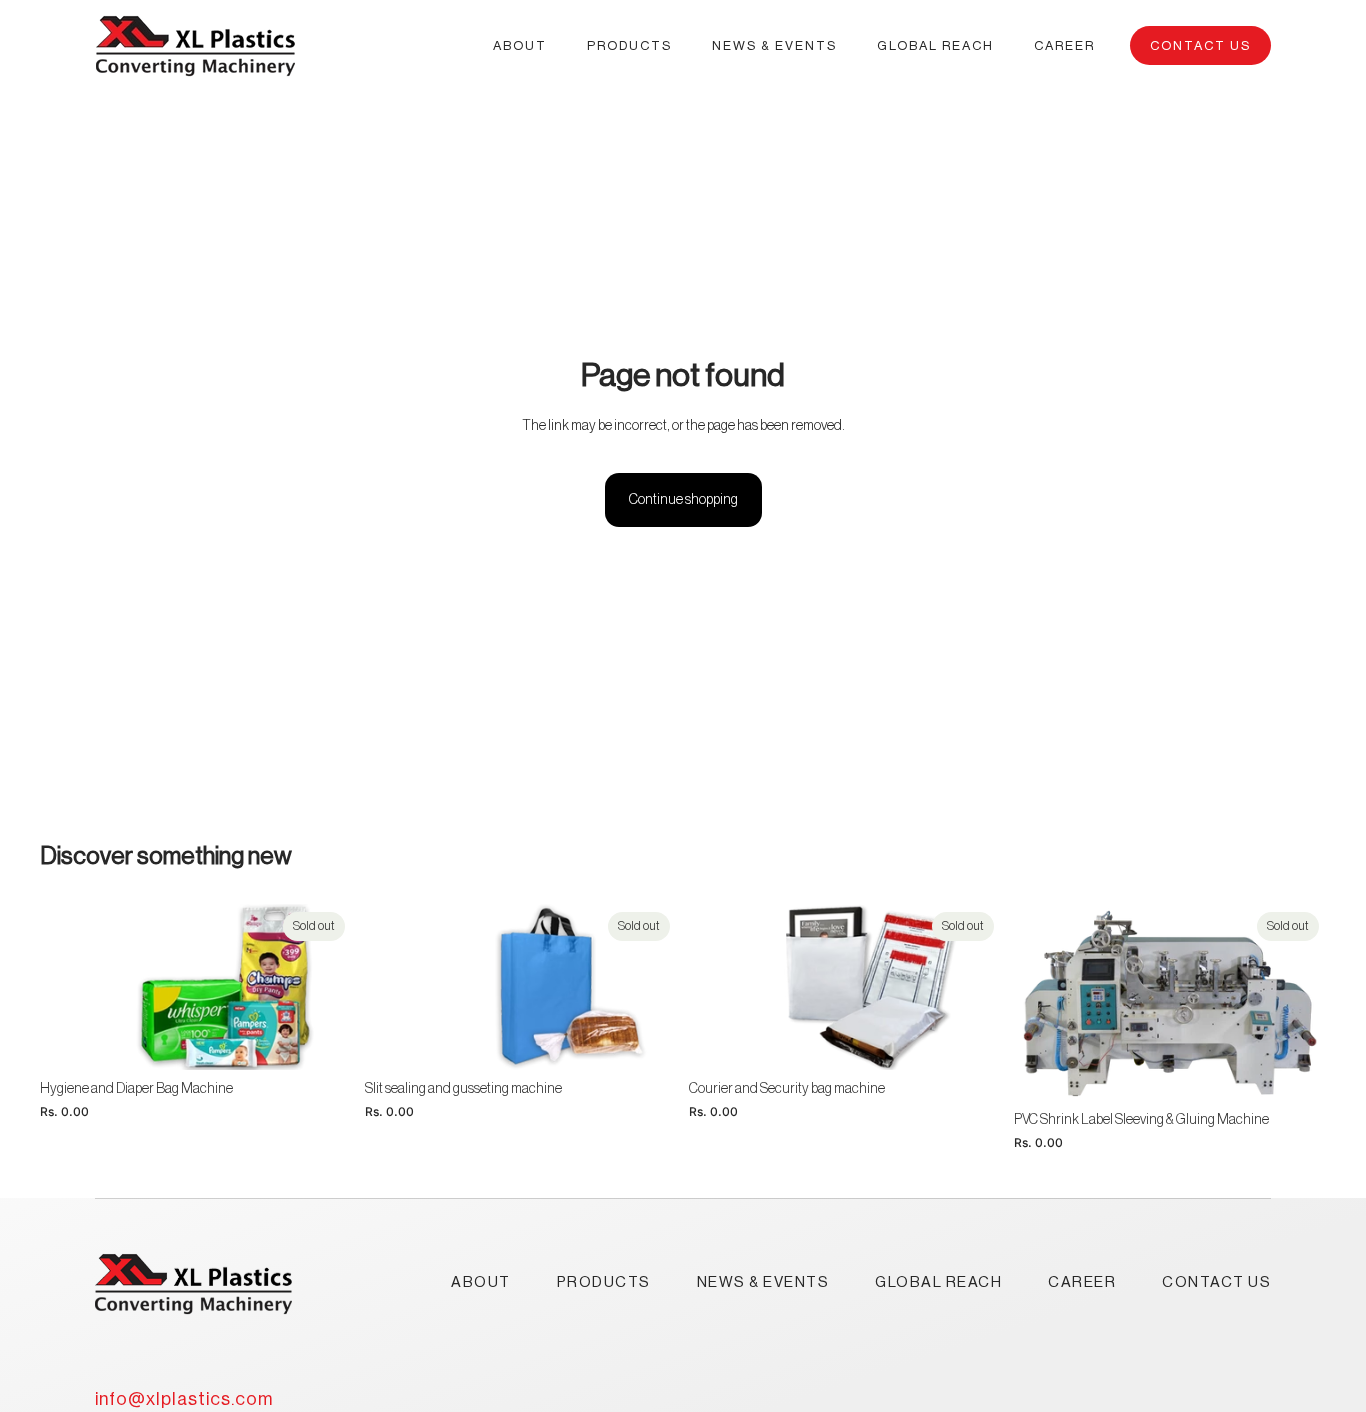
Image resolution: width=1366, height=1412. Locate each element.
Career (1082, 1282)
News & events (763, 1282)
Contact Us (1200, 45)
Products (604, 1282)
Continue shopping (683, 500)
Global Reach (938, 1282)
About (481, 1282)
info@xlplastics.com (184, 1399)
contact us (1216, 1282)
